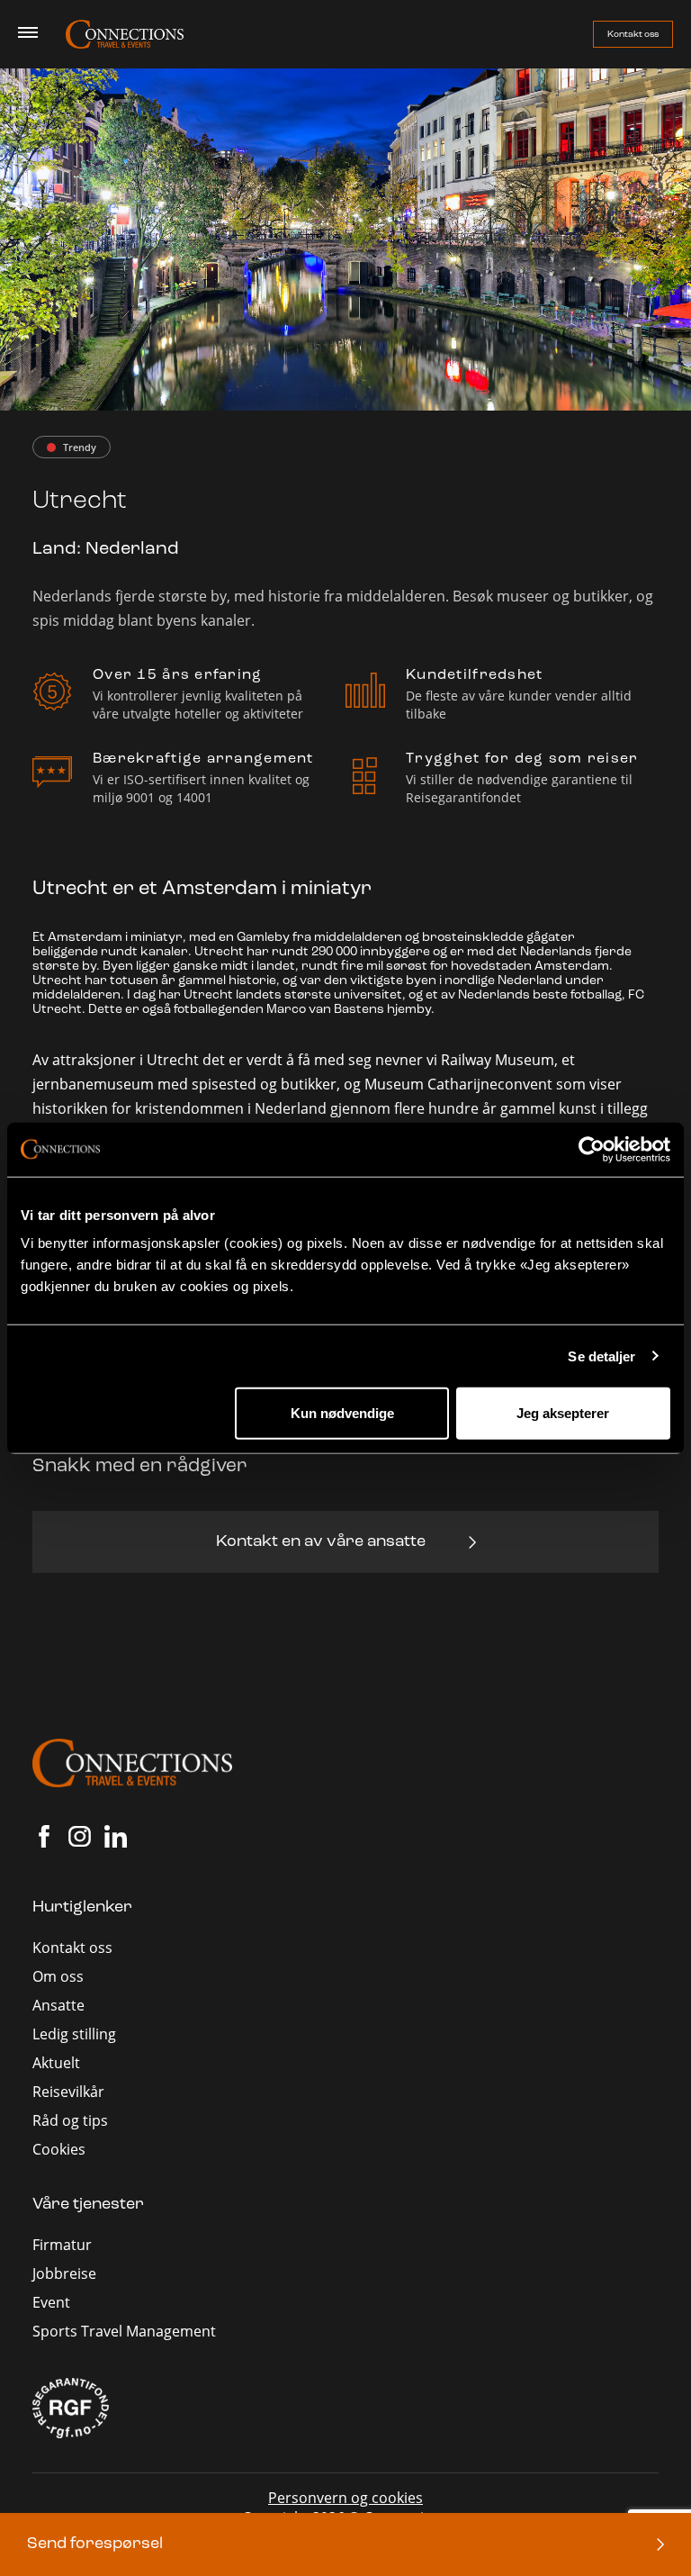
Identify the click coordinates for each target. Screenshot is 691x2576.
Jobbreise (64, 2273)
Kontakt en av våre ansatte (321, 1542)
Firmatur (62, 2244)
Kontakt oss (633, 35)
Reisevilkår (68, 2091)
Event (51, 2302)
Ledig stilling (74, 2034)
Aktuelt (56, 2062)
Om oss (58, 1976)
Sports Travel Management (124, 2331)
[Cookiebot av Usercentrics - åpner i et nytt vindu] (592, 1149)
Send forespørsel (95, 2544)
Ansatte (58, 2005)
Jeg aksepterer (563, 1413)
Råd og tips (70, 2120)
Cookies (59, 2149)
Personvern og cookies (345, 2497)
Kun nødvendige (342, 1413)
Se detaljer (601, 1356)
